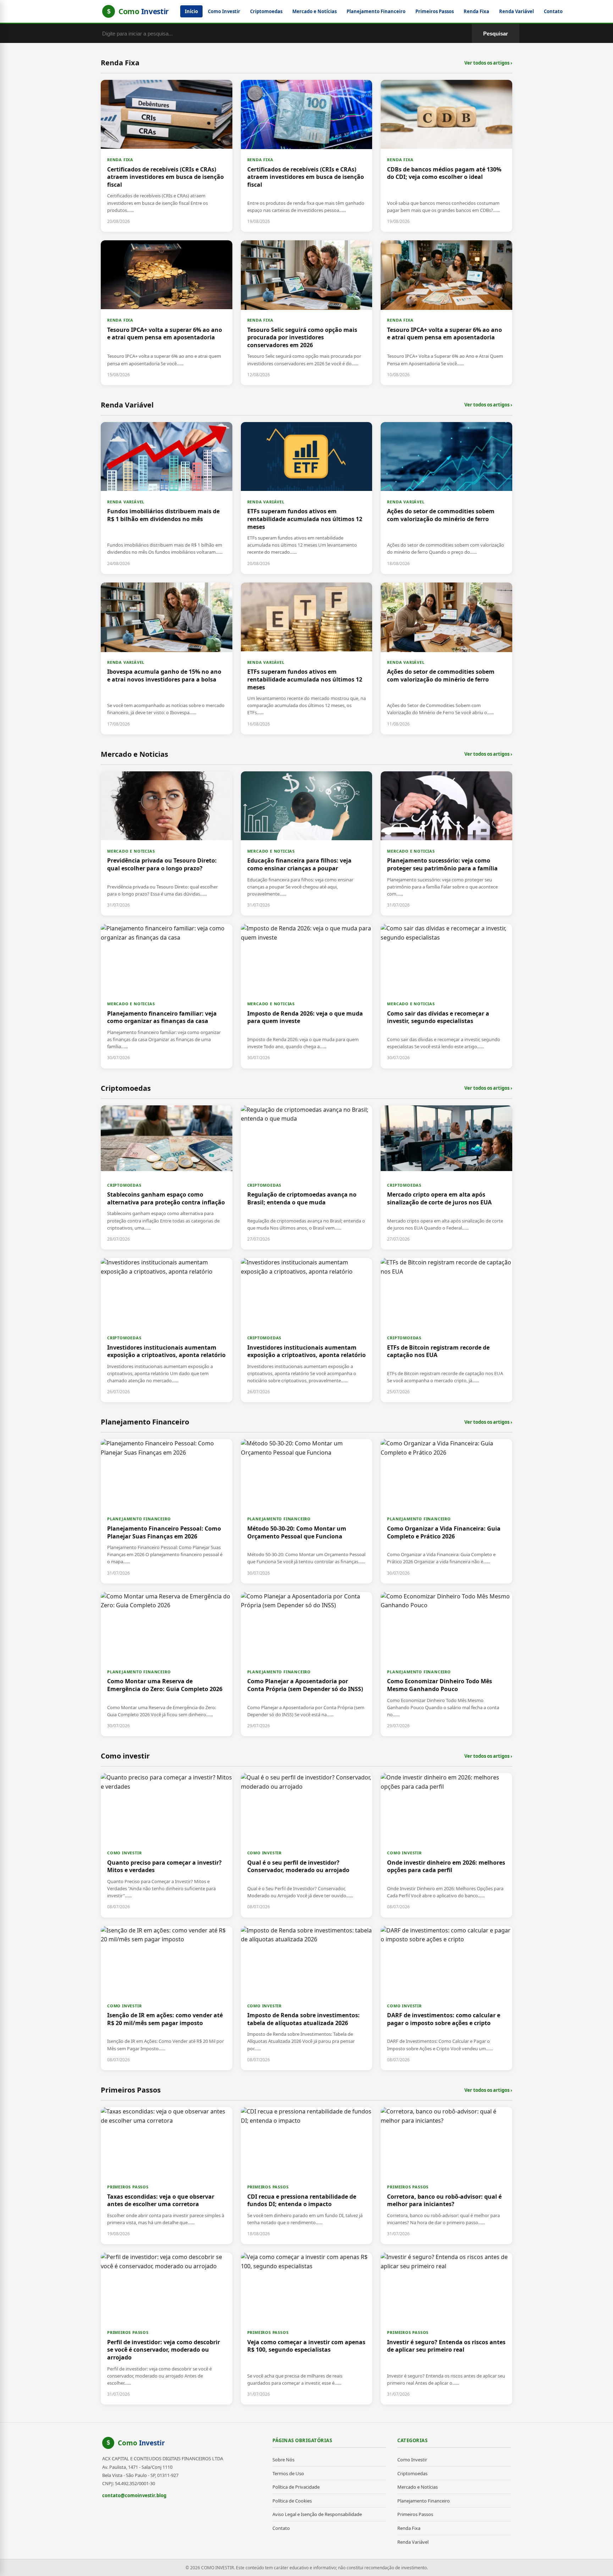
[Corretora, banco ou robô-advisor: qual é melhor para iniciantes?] (446, 2176)
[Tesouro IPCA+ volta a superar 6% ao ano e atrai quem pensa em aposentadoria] (167, 313)
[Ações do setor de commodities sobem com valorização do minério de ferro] (446, 498)
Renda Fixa (476, 11)
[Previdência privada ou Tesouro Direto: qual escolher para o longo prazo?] (167, 843)
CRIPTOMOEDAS (124, 1185)
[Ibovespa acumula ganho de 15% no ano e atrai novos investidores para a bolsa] (167, 658)
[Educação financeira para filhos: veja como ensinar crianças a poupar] (307, 843)
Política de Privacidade (296, 2487)
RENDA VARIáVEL (126, 502)
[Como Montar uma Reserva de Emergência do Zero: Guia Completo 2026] (167, 1664)
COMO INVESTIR (124, 1853)
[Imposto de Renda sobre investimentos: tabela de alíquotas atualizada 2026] (307, 1998)
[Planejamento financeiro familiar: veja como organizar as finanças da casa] (167, 996)
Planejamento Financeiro (376, 11)
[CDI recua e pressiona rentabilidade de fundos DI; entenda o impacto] (307, 2176)
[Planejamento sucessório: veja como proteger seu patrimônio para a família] (446, 843)
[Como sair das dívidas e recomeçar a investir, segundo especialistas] (446, 996)
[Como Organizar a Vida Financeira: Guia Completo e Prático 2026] (446, 1511)
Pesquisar (496, 34)
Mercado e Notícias (314, 11)
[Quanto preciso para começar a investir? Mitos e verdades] (167, 1845)
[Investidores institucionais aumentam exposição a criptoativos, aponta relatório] (167, 1330)
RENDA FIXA (120, 160)
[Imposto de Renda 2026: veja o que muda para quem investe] (307, 996)
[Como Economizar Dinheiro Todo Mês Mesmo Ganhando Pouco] (446, 1664)
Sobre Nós (283, 2460)
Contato (553, 11)
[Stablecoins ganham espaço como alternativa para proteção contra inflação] (167, 1177)
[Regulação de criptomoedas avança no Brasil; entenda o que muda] (307, 1177)
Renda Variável (517, 11)
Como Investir (224, 11)
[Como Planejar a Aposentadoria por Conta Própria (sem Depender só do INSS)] (307, 1664)
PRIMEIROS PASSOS (128, 2187)
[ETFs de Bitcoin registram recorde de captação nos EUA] (446, 1330)
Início (191, 11)
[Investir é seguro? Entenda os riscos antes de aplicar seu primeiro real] (446, 2329)
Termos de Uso (288, 2473)
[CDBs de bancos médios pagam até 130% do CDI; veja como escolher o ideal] (446, 156)
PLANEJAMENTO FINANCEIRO (139, 1519)
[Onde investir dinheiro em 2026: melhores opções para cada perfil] (446, 1845)
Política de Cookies (292, 2501)
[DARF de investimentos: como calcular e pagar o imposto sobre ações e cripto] (446, 1998)
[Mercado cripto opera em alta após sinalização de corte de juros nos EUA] (446, 1177)
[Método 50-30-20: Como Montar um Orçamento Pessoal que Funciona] (307, 1511)
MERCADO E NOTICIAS (131, 851)
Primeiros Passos (435, 11)
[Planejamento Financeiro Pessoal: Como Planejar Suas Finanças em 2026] (167, 1511)
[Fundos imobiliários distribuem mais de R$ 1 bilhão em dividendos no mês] (167, 498)
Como (141, 2443)
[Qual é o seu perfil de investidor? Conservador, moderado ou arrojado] (307, 1845)
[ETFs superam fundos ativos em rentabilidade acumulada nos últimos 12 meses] (307, 498)
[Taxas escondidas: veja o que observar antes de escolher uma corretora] (167, 2176)
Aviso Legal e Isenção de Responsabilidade (317, 2514)
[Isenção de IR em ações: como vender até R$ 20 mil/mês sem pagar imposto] (167, 1998)
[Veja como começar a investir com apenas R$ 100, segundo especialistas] (307, 2329)
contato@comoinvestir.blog (134, 2495)
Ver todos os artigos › (488, 63)
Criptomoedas (266, 11)
